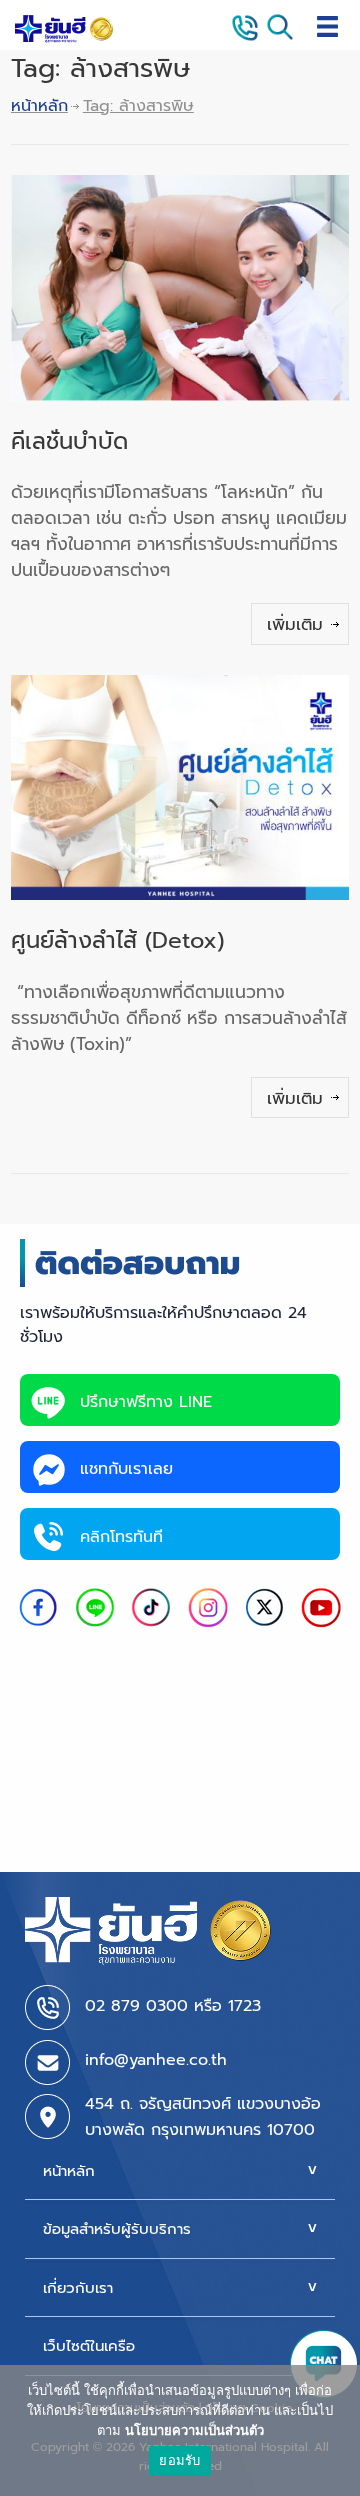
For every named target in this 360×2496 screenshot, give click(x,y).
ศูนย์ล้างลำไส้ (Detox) (117, 940)
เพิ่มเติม (295, 624)
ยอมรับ (179, 2460)
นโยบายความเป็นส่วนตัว (194, 2430)
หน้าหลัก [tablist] (69, 2171)
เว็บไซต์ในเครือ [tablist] (89, 2346)
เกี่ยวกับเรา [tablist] (78, 2288)
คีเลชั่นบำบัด (69, 441)
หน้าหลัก (39, 106)
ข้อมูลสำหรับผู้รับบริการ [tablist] (117, 2229)
